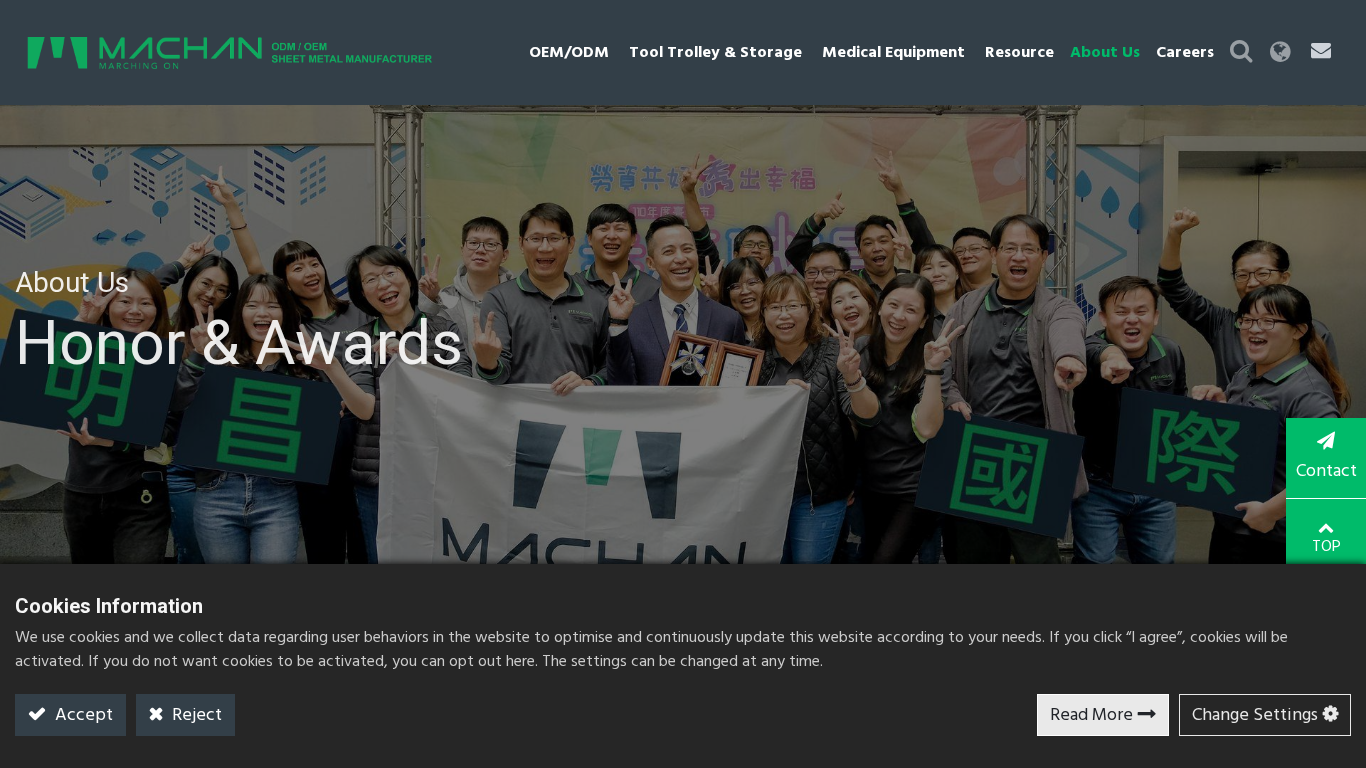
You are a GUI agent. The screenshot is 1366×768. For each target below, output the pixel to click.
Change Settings (1255, 715)
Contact (1326, 471)
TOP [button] (1326, 547)
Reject (195, 715)
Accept (82, 715)
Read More (1091, 715)
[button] (1241, 52)
